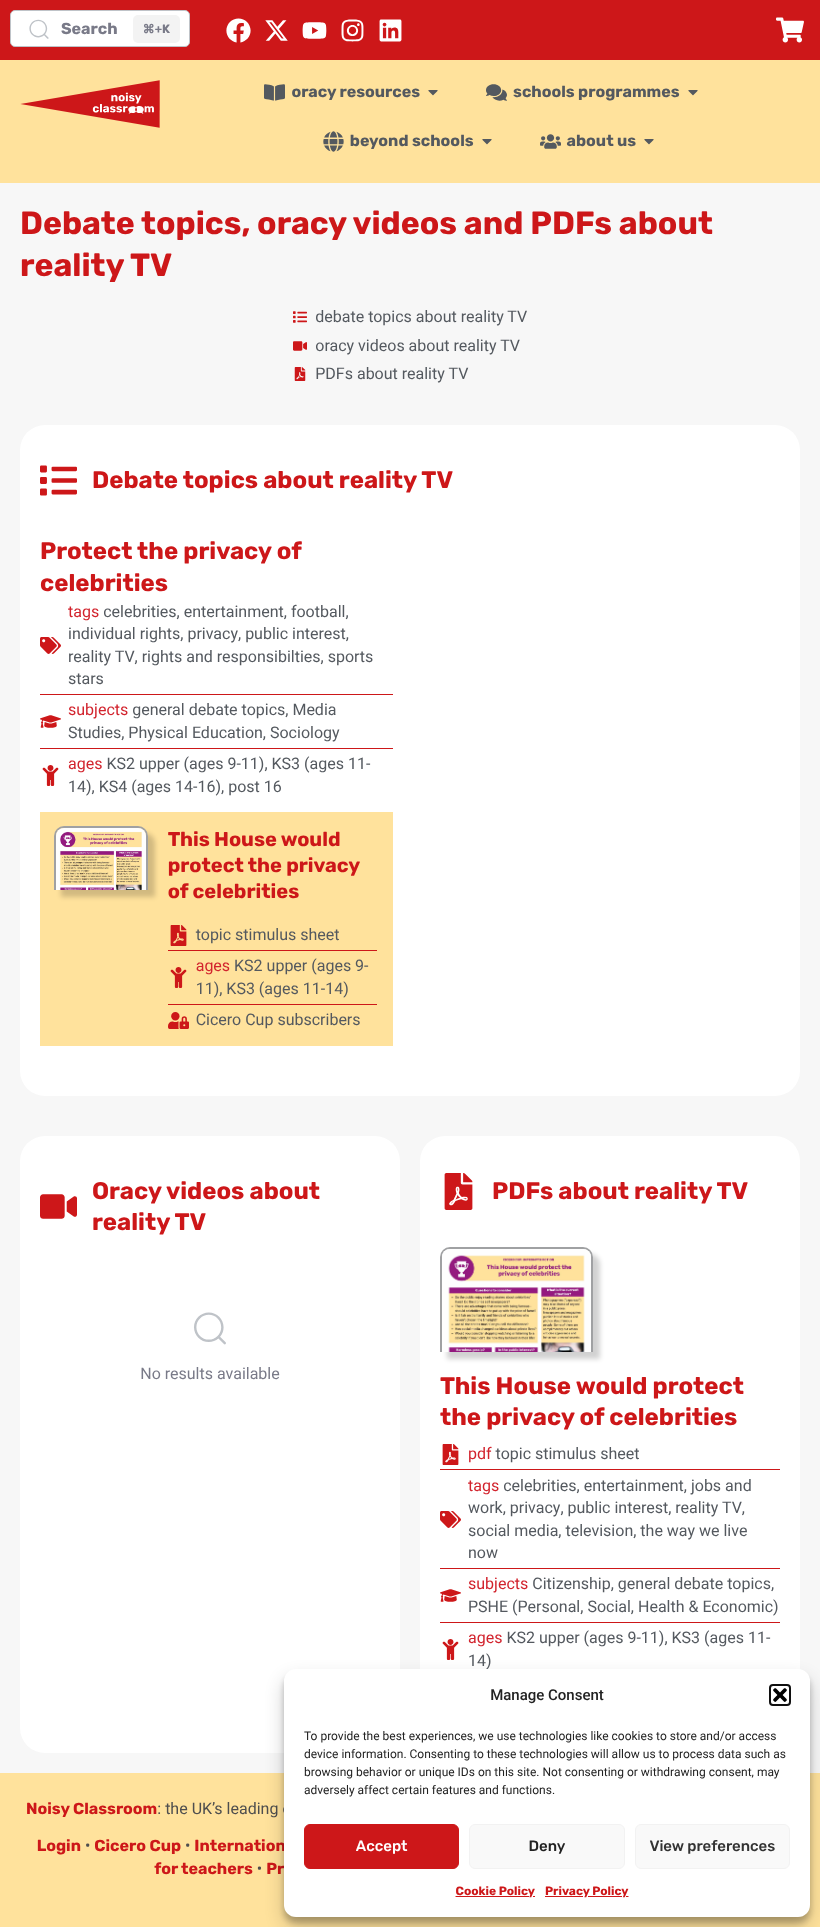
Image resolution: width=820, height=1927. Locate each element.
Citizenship (571, 1583)
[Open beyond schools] (487, 141)
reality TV (101, 656)
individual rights (124, 633)
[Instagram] (352, 30)
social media (513, 1530)
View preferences (712, 1846)
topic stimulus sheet (268, 934)
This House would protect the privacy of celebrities (264, 865)
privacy (212, 633)
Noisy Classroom (91, 1808)
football (318, 611)
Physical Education (195, 732)
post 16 (255, 786)
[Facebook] (238, 30)
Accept (382, 1846)
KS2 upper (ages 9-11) (185, 763)
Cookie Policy (495, 1891)
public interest (295, 633)
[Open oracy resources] (433, 92)
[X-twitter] (276, 30)
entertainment (234, 611)
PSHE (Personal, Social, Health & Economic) (623, 1606)
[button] (780, 1695)
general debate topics (208, 709)
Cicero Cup (137, 1845)
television (599, 1530)
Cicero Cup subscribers (278, 1019)
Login (59, 1845)
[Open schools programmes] (693, 92)
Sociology (305, 732)
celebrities (139, 611)
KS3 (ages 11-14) (287, 988)
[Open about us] (649, 141)
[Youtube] (314, 30)
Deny (547, 1846)
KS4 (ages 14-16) (160, 786)
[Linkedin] (390, 30)
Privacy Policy (586, 1891)
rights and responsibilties (231, 656)
